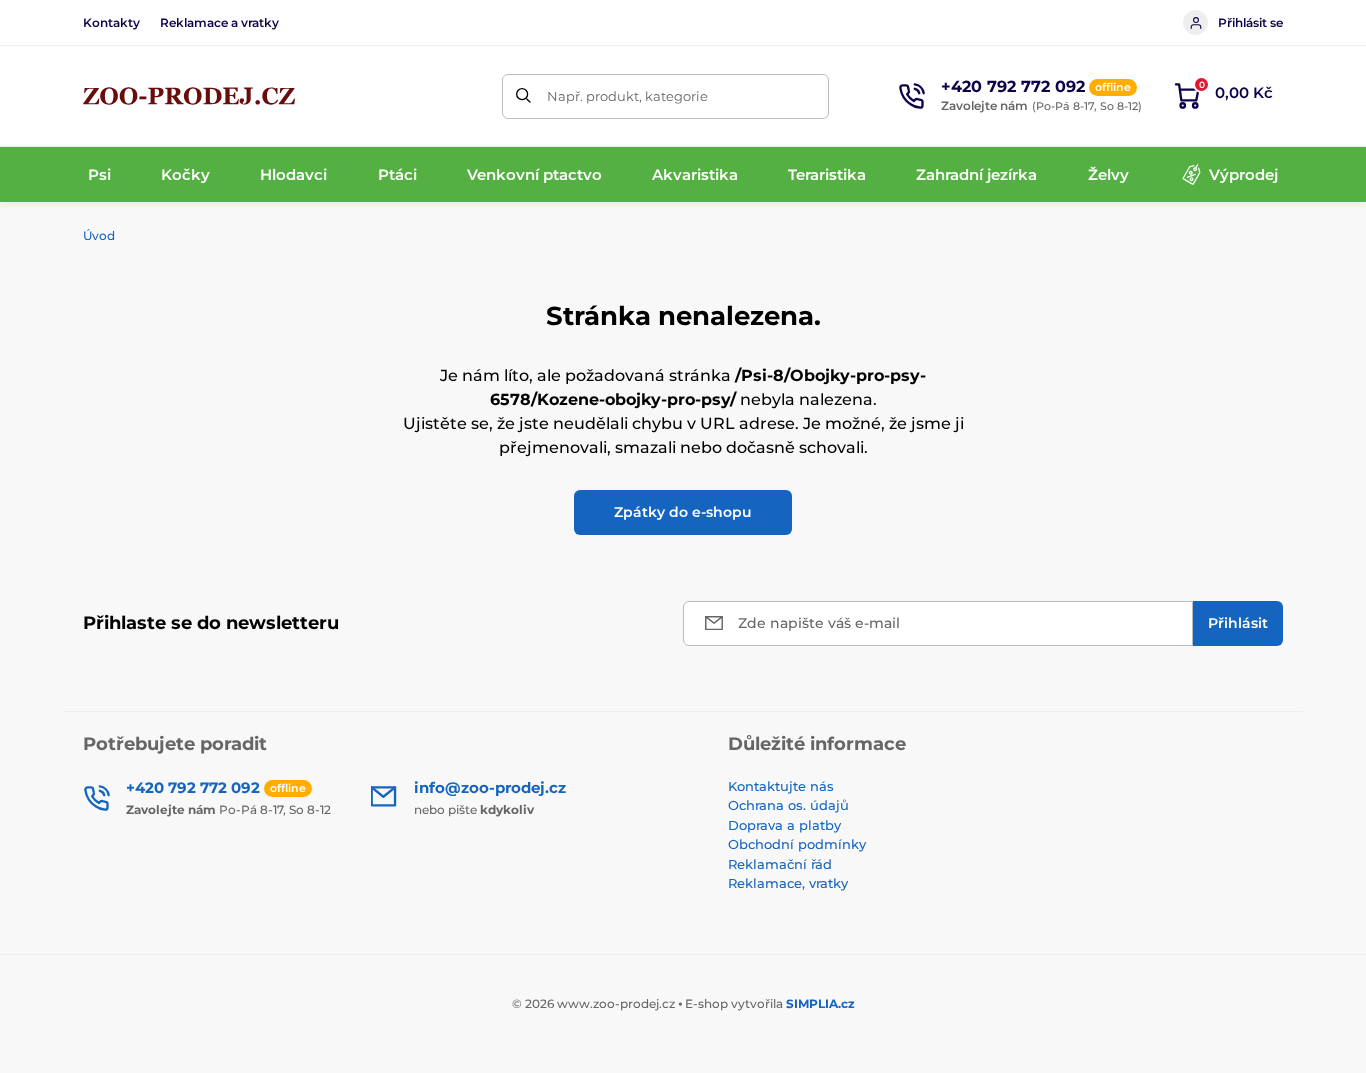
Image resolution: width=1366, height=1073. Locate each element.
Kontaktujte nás (781, 786)
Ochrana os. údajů (788, 805)
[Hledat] (524, 96)
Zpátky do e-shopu (683, 512)
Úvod (99, 235)
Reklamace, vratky (788, 883)
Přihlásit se (1250, 22)
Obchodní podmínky (797, 844)
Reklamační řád (780, 864)
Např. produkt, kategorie (627, 96)
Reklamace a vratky (219, 22)
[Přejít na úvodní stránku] (189, 96)
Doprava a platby (784, 825)
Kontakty (111, 22)
